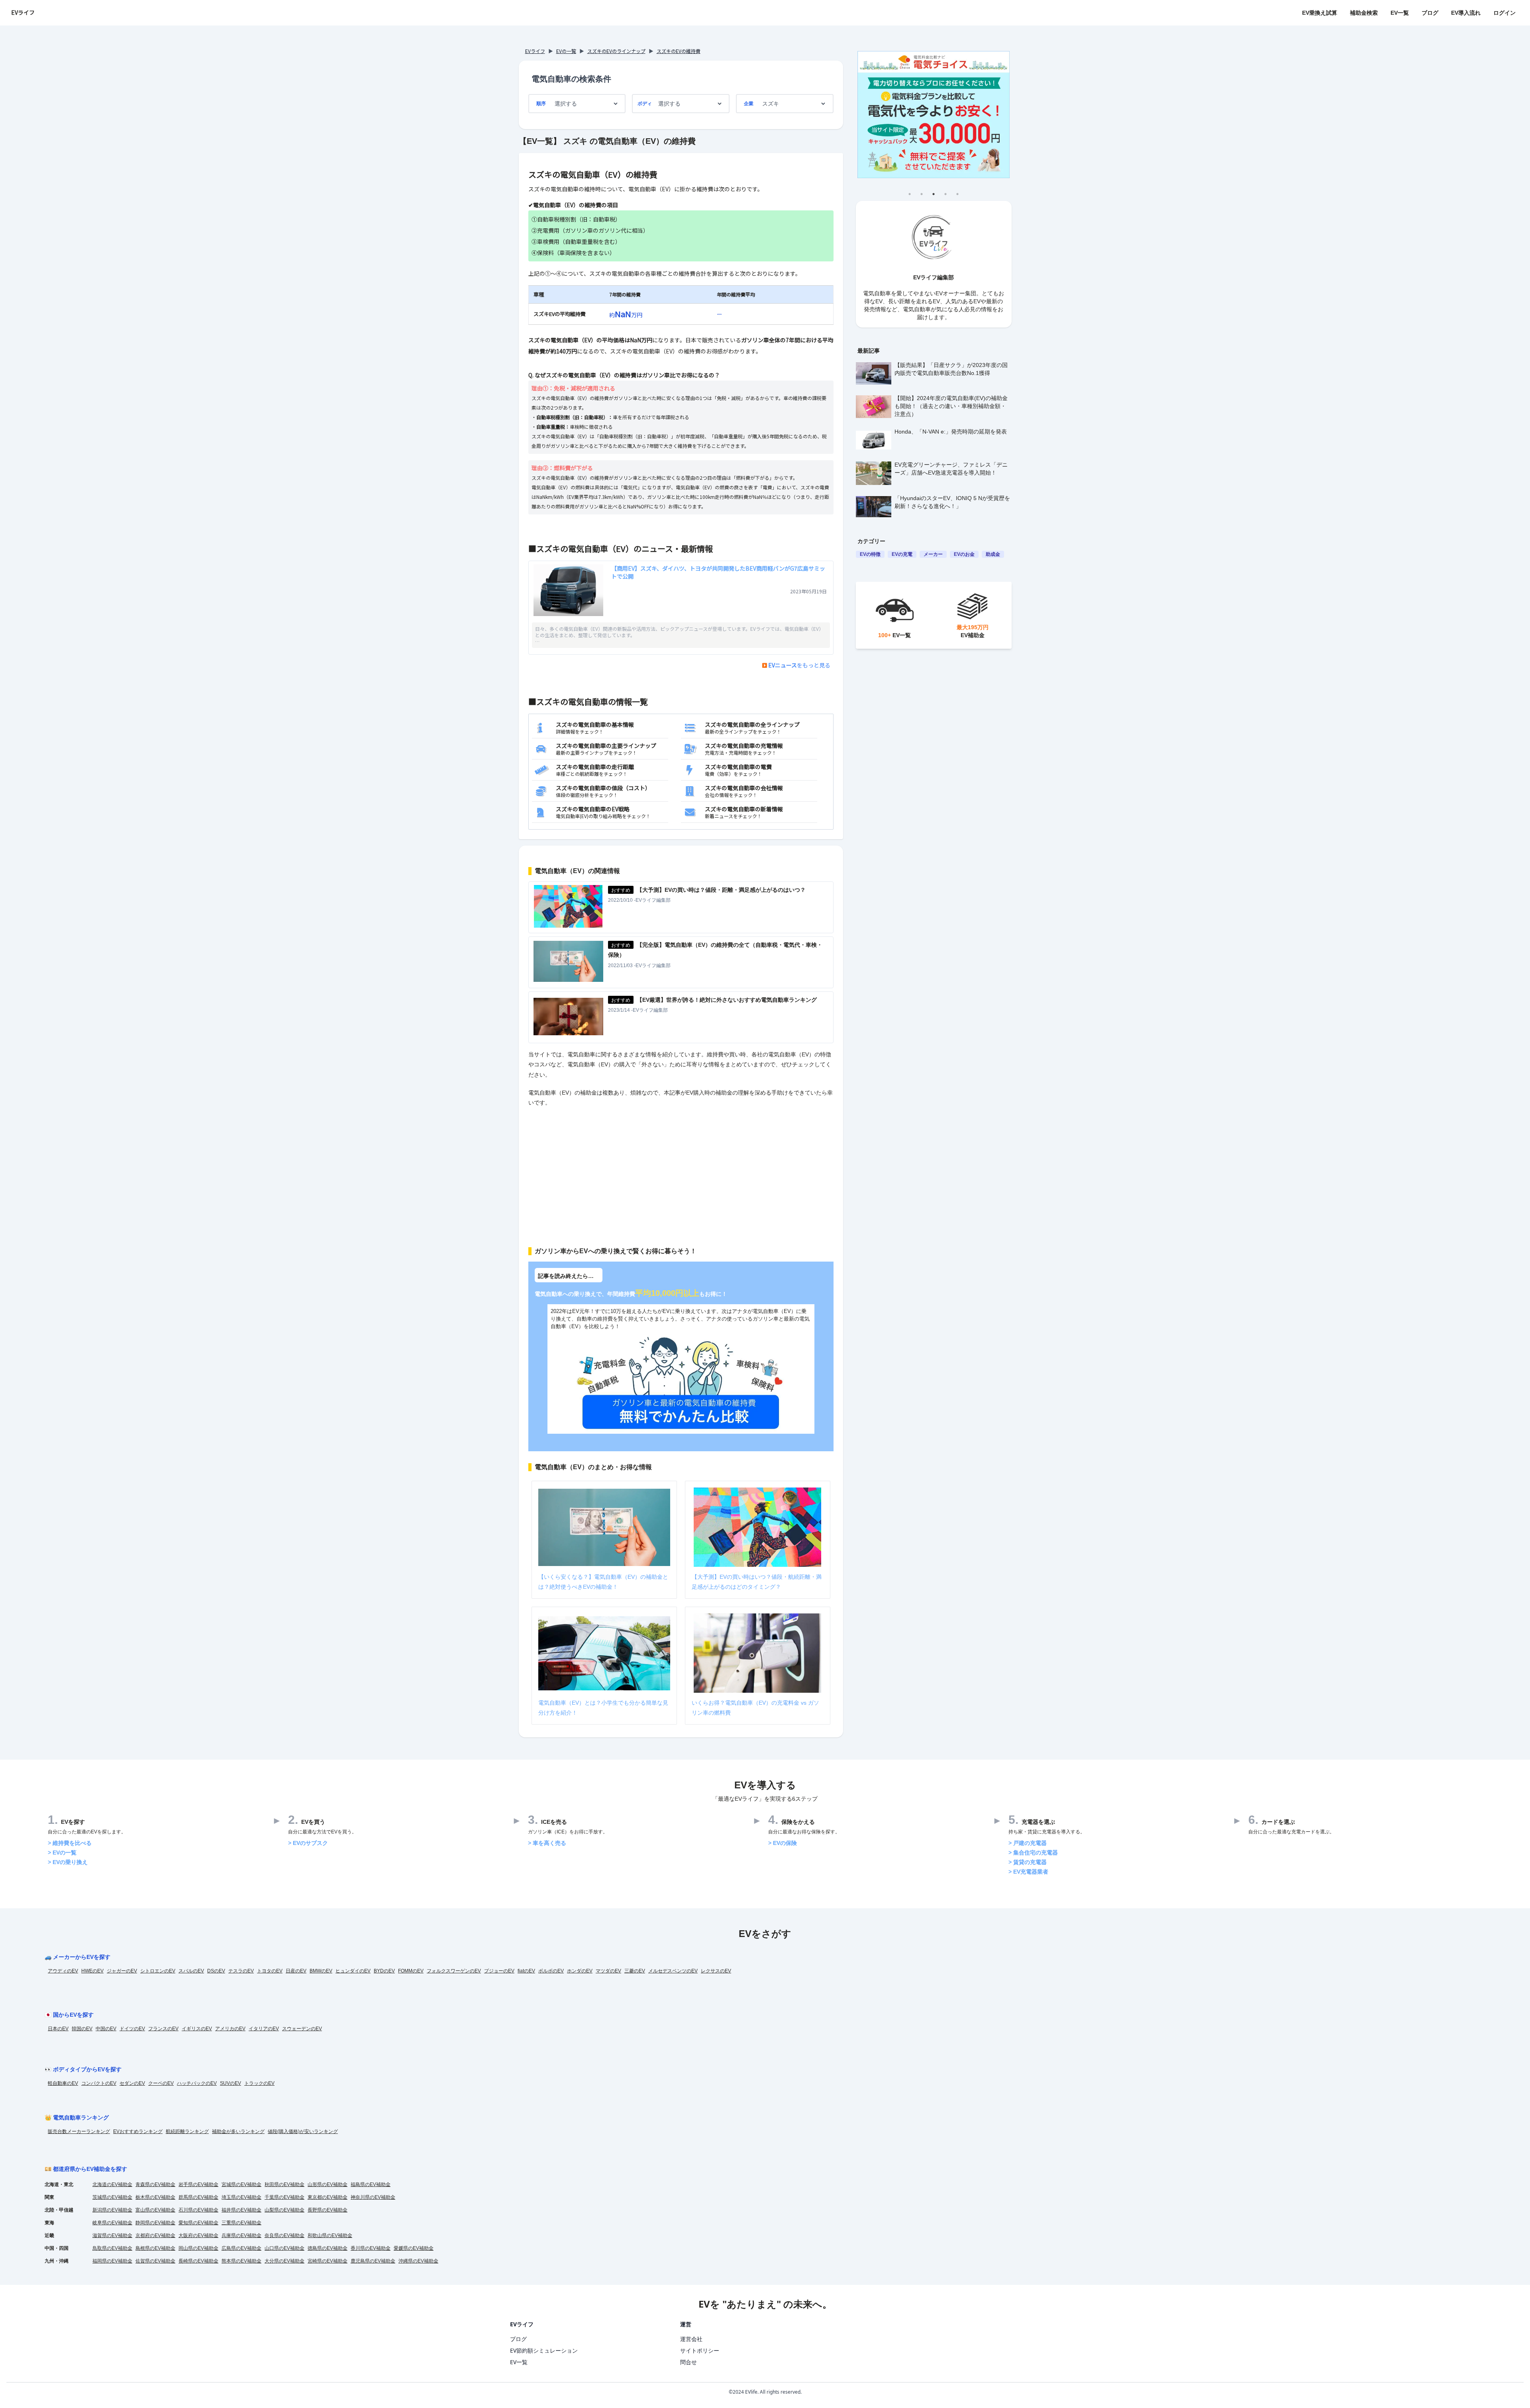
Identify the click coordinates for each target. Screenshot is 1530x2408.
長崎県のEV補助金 (198, 2261)
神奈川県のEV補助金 (373, 2197)
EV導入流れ (1466, 13)
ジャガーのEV (122, 1971)
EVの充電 (902, 554)
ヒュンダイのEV (353, 1971)
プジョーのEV (499, 1971)
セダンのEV (132, 2083)
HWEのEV (92, 1971)
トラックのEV (259, 2083)
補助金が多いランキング (238, 2131)
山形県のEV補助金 (328, 2184)
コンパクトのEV (99, 2083)
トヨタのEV (270, 1971)
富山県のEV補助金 (155, 2210)
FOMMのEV (411, 1971)
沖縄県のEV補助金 (418, 2261)
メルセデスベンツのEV (673, 1971)
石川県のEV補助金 (198, 2210)
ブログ (1430, 13)
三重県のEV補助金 (241, 2223)
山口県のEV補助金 (284, 2248)
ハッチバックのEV (197, 2083)
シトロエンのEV (158, 1971)
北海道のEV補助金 (112, 2184)
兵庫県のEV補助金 (241, 2235)
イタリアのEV (264, 2029)
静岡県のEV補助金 (155, 2223)
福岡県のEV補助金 (112, 2261)
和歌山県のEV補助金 (330, 2235)
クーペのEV (161, 2083)
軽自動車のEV (63, 2083)
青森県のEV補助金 (155, 2184)
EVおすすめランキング (138, 2131)
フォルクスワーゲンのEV (454, 1971)
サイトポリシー (700, 2350)
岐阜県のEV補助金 (112, 2223)
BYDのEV (384, 1971)
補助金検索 (1364, 13)
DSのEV (216, 1971)
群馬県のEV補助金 (198, 2197)
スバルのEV (191, 1971)
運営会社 (691, 2339)
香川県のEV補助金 (371, 2248)
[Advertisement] (681, 1172)
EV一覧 (1400, 13)
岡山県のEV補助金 (198, 2248)
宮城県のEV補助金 (241, 2184)
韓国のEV (82, 2029)
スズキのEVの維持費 (679, 51)
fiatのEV (526, 1971)
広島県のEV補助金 (241, 2248)
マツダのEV (608, 1971)
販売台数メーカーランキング (79, 2131)
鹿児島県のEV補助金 (373, 2261)
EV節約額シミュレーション (544, 2350)
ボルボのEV (551, 1971)
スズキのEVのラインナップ (616, 51)
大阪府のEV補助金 (198, 2235)
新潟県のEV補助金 (112, 2210)
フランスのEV (163, 2029)
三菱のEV (635, 1971)
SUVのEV (230, 2083)
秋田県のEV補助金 (284, 2184)
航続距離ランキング (187, 2131)
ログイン (1504, 13)
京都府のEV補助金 (155, 2235)
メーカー (933, 554)
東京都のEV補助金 (328, 2197)
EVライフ (23, 12)
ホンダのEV (580, 1971)
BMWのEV (321, 1971)
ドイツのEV (132, 2029)
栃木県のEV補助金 (155, 2197)
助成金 (993, 554)
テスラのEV (241, 1971)
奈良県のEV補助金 (284, 2235)
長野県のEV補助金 (328, 2210)
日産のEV (296, 1971)
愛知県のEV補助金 (198, 2223)
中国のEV (106, 2029)
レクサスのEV (716, 1971)
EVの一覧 (566, 51)
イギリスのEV (197, 2029)
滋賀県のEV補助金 (112, 2235)
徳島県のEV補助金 (328, 2248)
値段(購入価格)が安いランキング (303, 2131)
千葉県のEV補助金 (284, 2197)
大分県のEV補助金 (284, 2261)
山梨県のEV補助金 (284, 2210)
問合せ (688, 2362)
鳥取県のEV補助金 (112, 2248)
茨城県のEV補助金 (112, 2197)
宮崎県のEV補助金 (328, 2261)
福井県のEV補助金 (241, 2210)
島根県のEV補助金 (155, 2248)
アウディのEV (63, 1971)
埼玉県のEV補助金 (241, 2197)
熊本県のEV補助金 (241, 2261)
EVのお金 (964, 554)
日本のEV (58, 2029)
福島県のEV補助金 (371, 2184)
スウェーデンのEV (302, 2029)
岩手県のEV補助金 (198, 2184)
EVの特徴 (870, 554)
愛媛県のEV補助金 (414, 2248)
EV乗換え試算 (1320, 13)
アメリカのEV (230, 2029)
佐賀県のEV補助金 (155, 2261)
